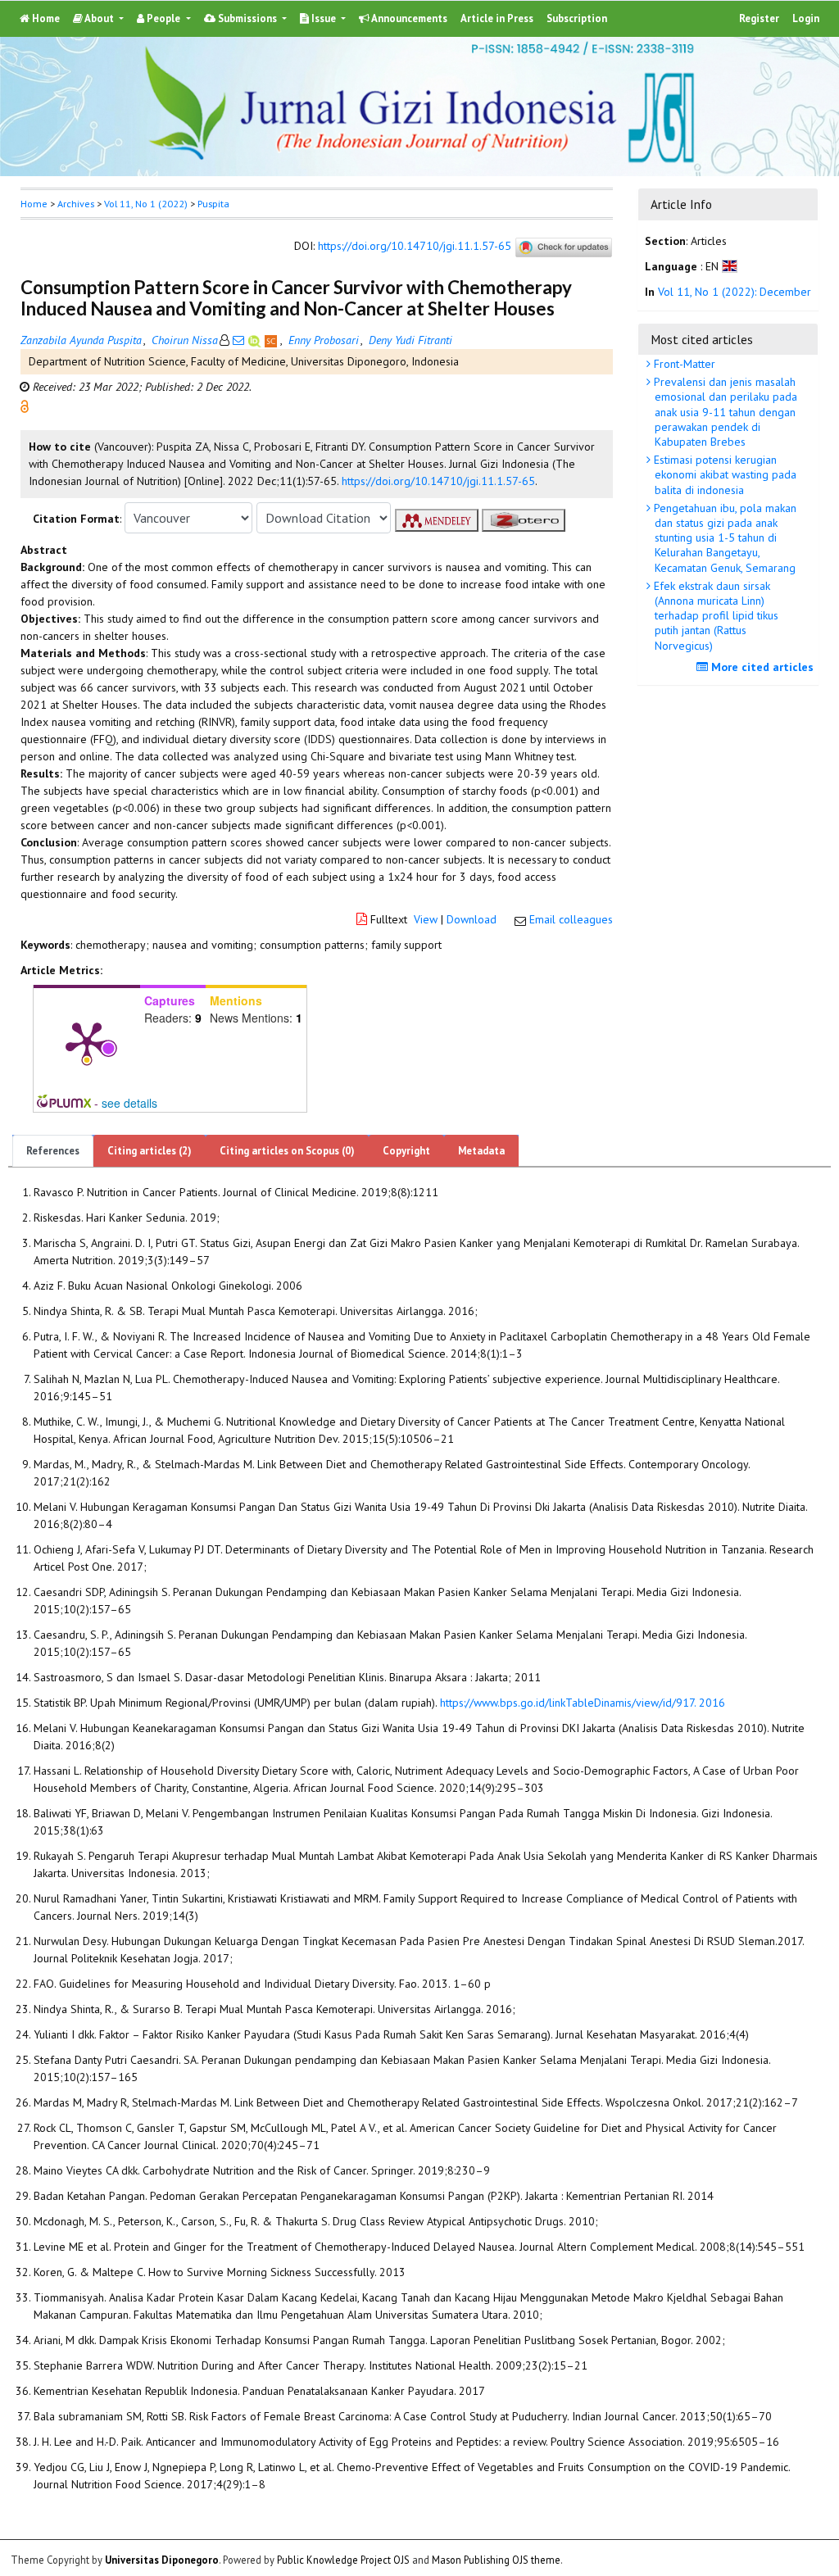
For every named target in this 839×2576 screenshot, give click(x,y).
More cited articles (761, 667)
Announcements (408, 18)
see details (129, 1103)
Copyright (406, 1151)
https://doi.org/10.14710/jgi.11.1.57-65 (415, 247)
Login (806, 18)
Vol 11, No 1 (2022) (146, 204)
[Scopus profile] (272, 340)
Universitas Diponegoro (162, 2560)
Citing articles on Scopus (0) (287, 1151)
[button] (25, 406)
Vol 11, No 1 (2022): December (735, 292)
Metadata (481, 1151)
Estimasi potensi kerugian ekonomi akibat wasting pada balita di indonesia (723, 474)
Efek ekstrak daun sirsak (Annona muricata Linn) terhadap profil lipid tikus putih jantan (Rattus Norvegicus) (714, 616)
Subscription (577, 18)
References (53, 1151)
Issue (324, 18)
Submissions (247, 18)
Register (759, 18)
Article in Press (497, 18)
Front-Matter (683, 364)
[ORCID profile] (256, 340)
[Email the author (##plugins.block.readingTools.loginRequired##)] (238, 340)
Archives (76, 204)
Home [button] (34, 204)
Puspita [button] (213, 204)
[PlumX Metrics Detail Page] (87, 1041)
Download (472, 919)
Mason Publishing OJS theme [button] (496, 2560)
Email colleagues (571, 919)
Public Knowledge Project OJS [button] (343, 2560)
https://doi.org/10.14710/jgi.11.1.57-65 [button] (438, 481)
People (163, 18)
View (426, 919)
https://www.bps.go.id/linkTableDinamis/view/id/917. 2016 (583, 1703)
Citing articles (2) (150, 1151)
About (100, 18)
